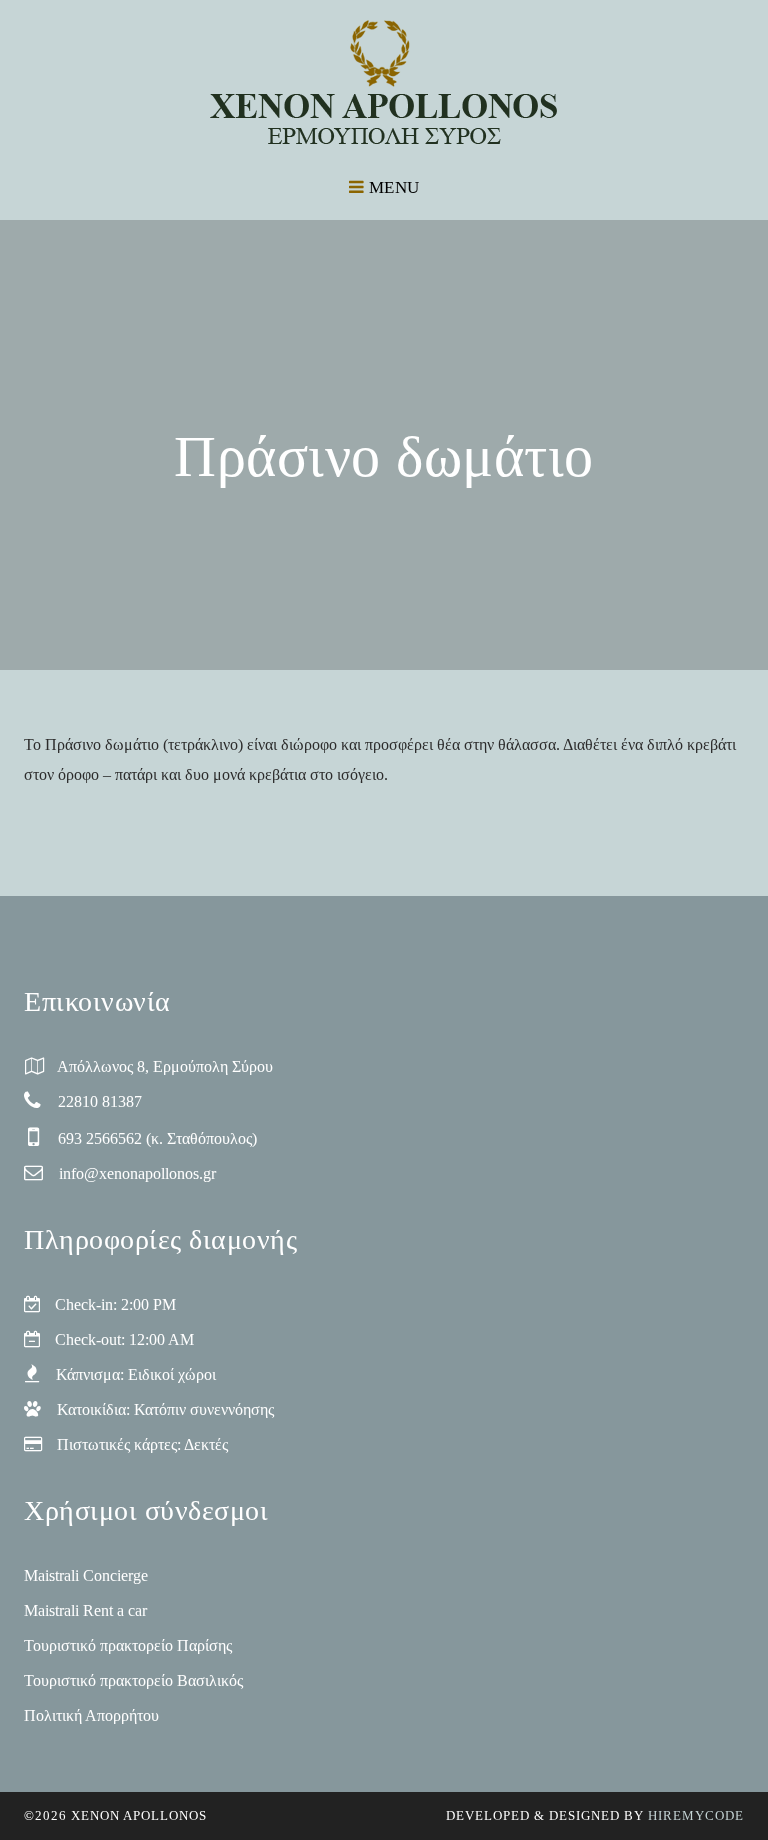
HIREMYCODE (696, 1815)
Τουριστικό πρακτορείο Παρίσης (128, 1645)
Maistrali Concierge (86, 1575)
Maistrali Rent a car (85, 1610)
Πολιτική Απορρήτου (91, 1715)
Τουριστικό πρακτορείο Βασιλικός (133, 1680)
